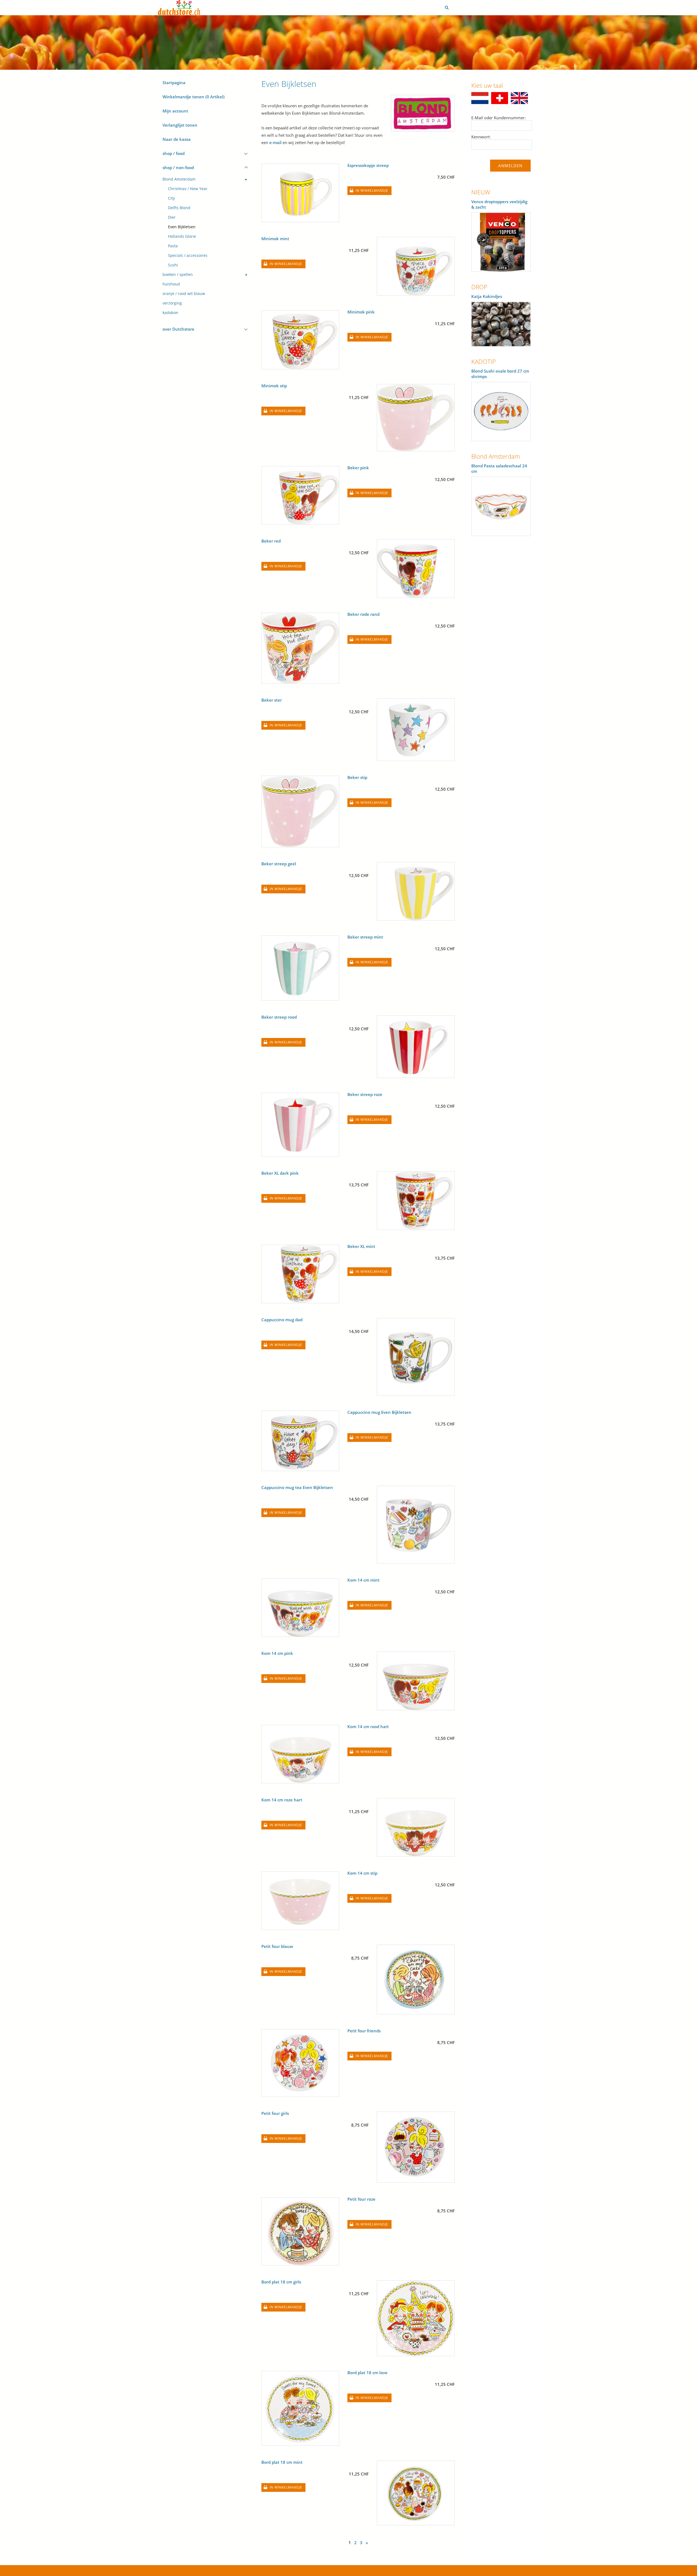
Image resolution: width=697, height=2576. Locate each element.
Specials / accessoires (188, 255)
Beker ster (272, 700)
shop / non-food (178, 168)
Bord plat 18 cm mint (282, 2462)
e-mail (275, 142)
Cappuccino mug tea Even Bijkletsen (297, 1487)
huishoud (171, 284)
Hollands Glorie (182, 236)
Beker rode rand (363, 614)
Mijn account (175, 111)
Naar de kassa (177, 139)
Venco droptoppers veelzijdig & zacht (499, 204)
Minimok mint (275, 239)
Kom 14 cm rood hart (368, 1727)
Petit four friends (364, 2031)
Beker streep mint (365, 937)
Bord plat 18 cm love (367, 2373)
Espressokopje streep (368, 165)
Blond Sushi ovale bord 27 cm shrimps (500, 374)
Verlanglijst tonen (180, 125)
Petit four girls (275, 2113)
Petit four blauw (277, 1946)
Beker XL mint (361, 1246)
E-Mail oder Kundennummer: (499, 118)
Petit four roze (361, 2199)
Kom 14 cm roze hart (282, 1800)
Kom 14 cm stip (362, 1873)
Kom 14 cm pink (277, 1653)
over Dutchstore (178, 329)
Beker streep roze (365, 1094)
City (171, 198)
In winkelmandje (372, 191)
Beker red (271, 541)
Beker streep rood (279, 1017)
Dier (172, 217)
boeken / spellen (178, 275)
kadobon (170, 313)
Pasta (173, 246)
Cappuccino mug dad (282, 1320)
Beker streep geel (279, 864)
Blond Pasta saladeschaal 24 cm (499, 468)
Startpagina (174, 83)
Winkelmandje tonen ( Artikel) (194, 97)
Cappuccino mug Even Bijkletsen (379, 1412)
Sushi (173, 265)
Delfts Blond (179, 208)
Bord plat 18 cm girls (281, 2282)
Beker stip (357, 777)
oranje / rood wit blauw (184, 294)
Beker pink (358, 468)
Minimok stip (274, 386)
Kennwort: (481, 137)
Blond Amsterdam (179, 179)
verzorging (172, 303)
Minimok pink (361, 312)
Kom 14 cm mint (363, 1580)
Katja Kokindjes (487, 296)
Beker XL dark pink (280, 1173)
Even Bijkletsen (182, 227)
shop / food (174, 153)
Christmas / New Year (188, 189)
